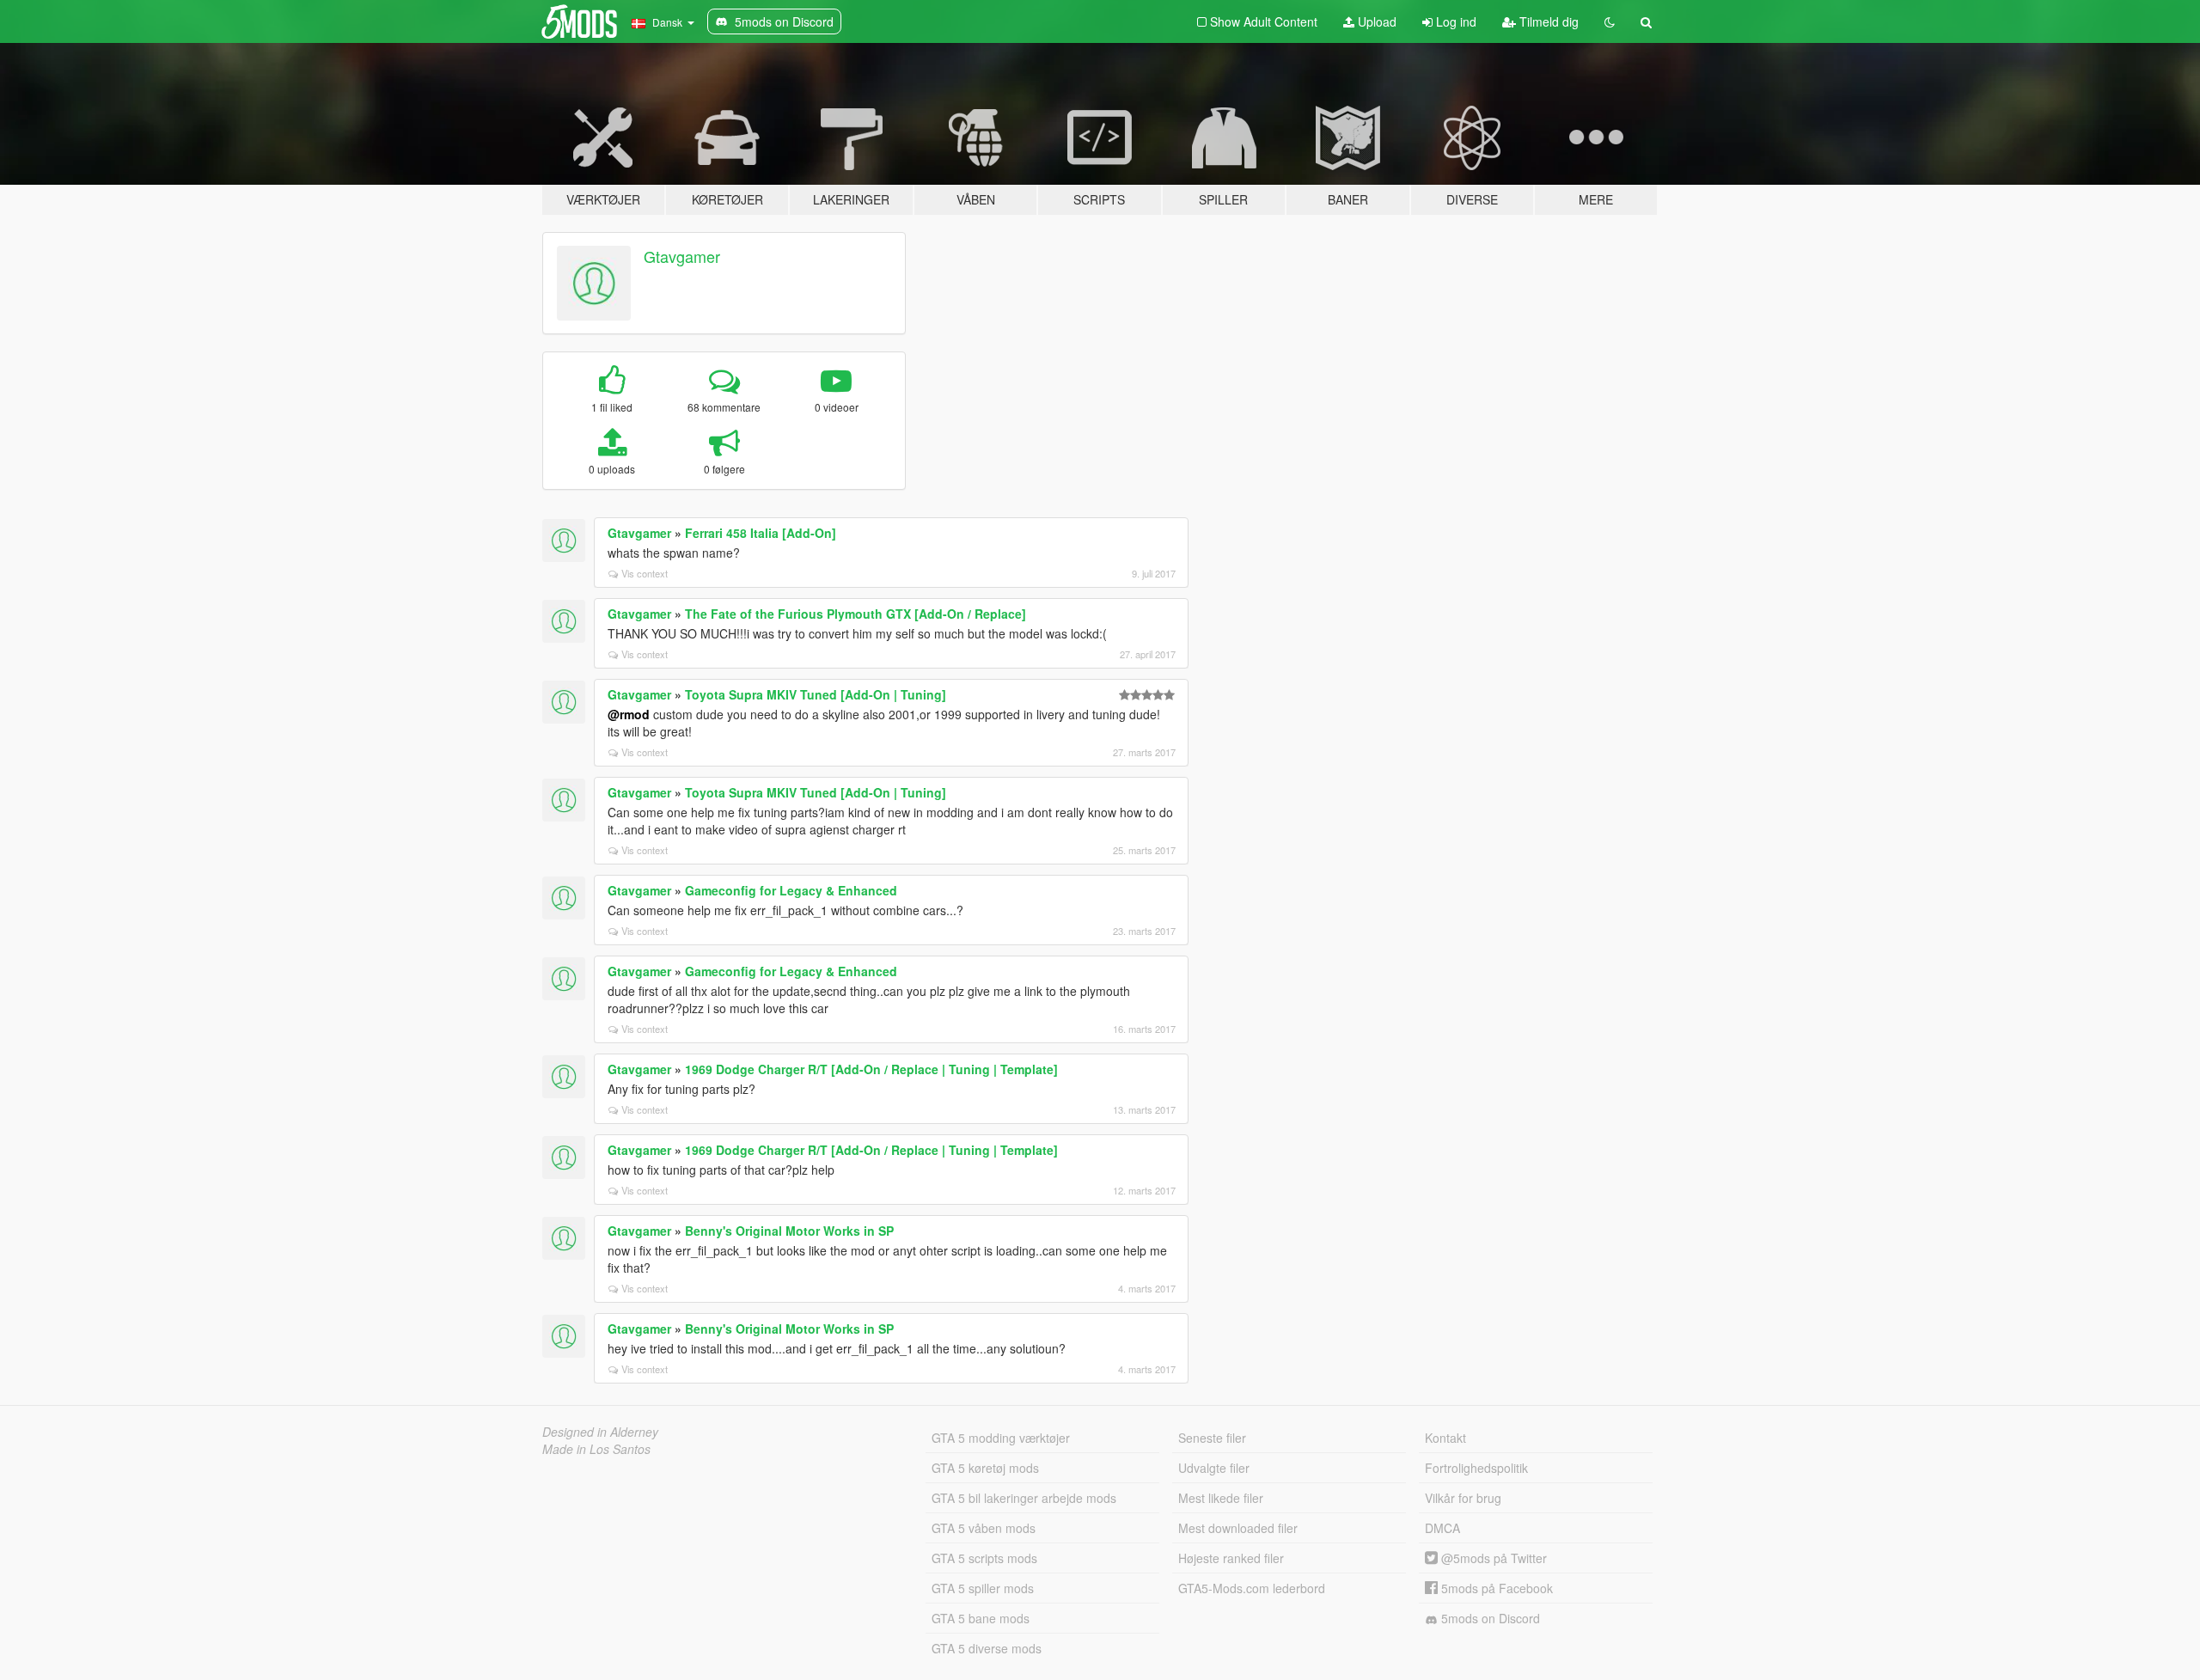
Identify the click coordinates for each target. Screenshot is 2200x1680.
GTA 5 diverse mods (987, 1648)
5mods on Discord (1489, 1618)
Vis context (645, 573)
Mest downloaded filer (1238, 1528)
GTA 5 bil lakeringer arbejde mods (1024, 1498)
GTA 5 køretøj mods (985, 1468)
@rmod (629, 714)
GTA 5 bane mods (981, 1618)
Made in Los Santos (596, 1449)
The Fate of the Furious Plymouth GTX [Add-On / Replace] (856, 614)
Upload (1375, 21)
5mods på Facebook (1495, 1588)
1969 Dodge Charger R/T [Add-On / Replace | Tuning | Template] (871, 1069)
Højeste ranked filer (1231, 1558)
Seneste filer (1212, 1438)
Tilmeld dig (1547, 21)
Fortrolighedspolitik (1476, 1468)
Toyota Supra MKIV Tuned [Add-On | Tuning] (816, 694)
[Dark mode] (1610, 21)
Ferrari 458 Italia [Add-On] (761, 533)
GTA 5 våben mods (984, 1528)
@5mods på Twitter (1492, 1558)
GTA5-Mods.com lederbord (1252, 1588)
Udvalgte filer (1214, 1468)
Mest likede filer (1221, 1498)
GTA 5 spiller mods (983, 1588)
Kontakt (1445, 1438)
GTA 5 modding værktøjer (1001, 1438)
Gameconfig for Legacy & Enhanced (791, 890)
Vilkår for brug (1463, 1498)
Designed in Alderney (600, 1432)
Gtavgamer (682, 256)
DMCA (1442, 1528)
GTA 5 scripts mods (984, 1558)
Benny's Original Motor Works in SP (789, 1231)
